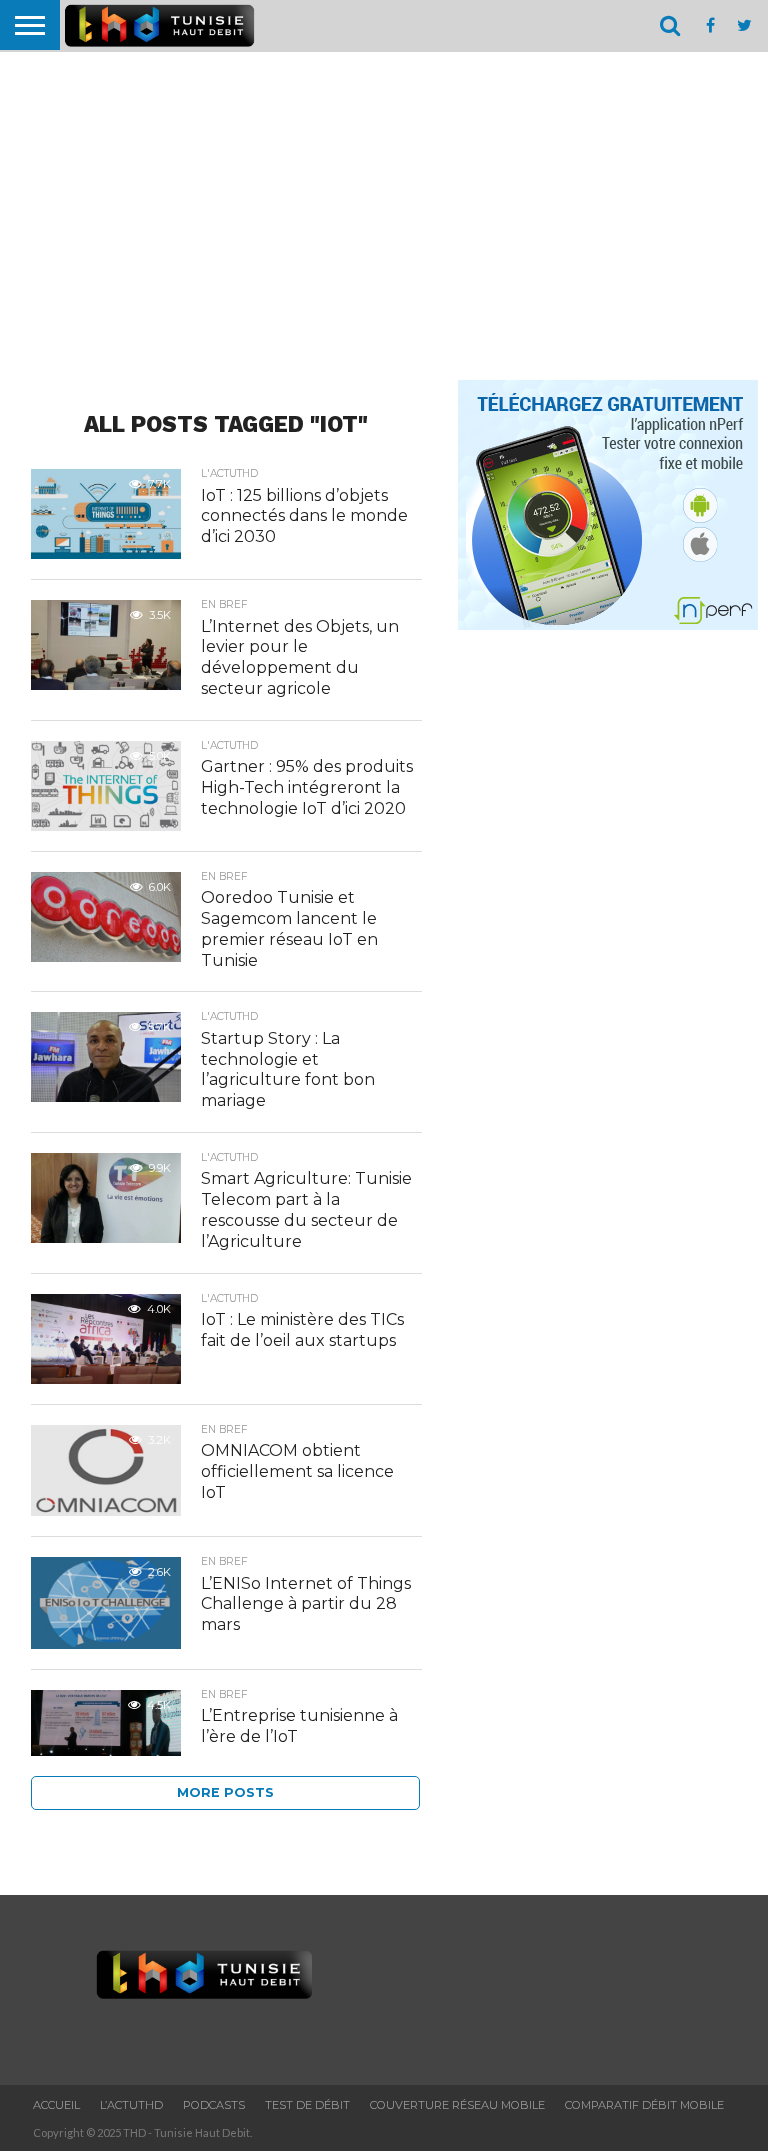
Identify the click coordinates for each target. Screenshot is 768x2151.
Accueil (56, 2105)
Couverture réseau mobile (457, 2105)
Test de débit (307, 2105)
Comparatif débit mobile (644, 2105)
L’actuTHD (131, 2105)
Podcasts (214, 2105)
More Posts (225, 1792)
